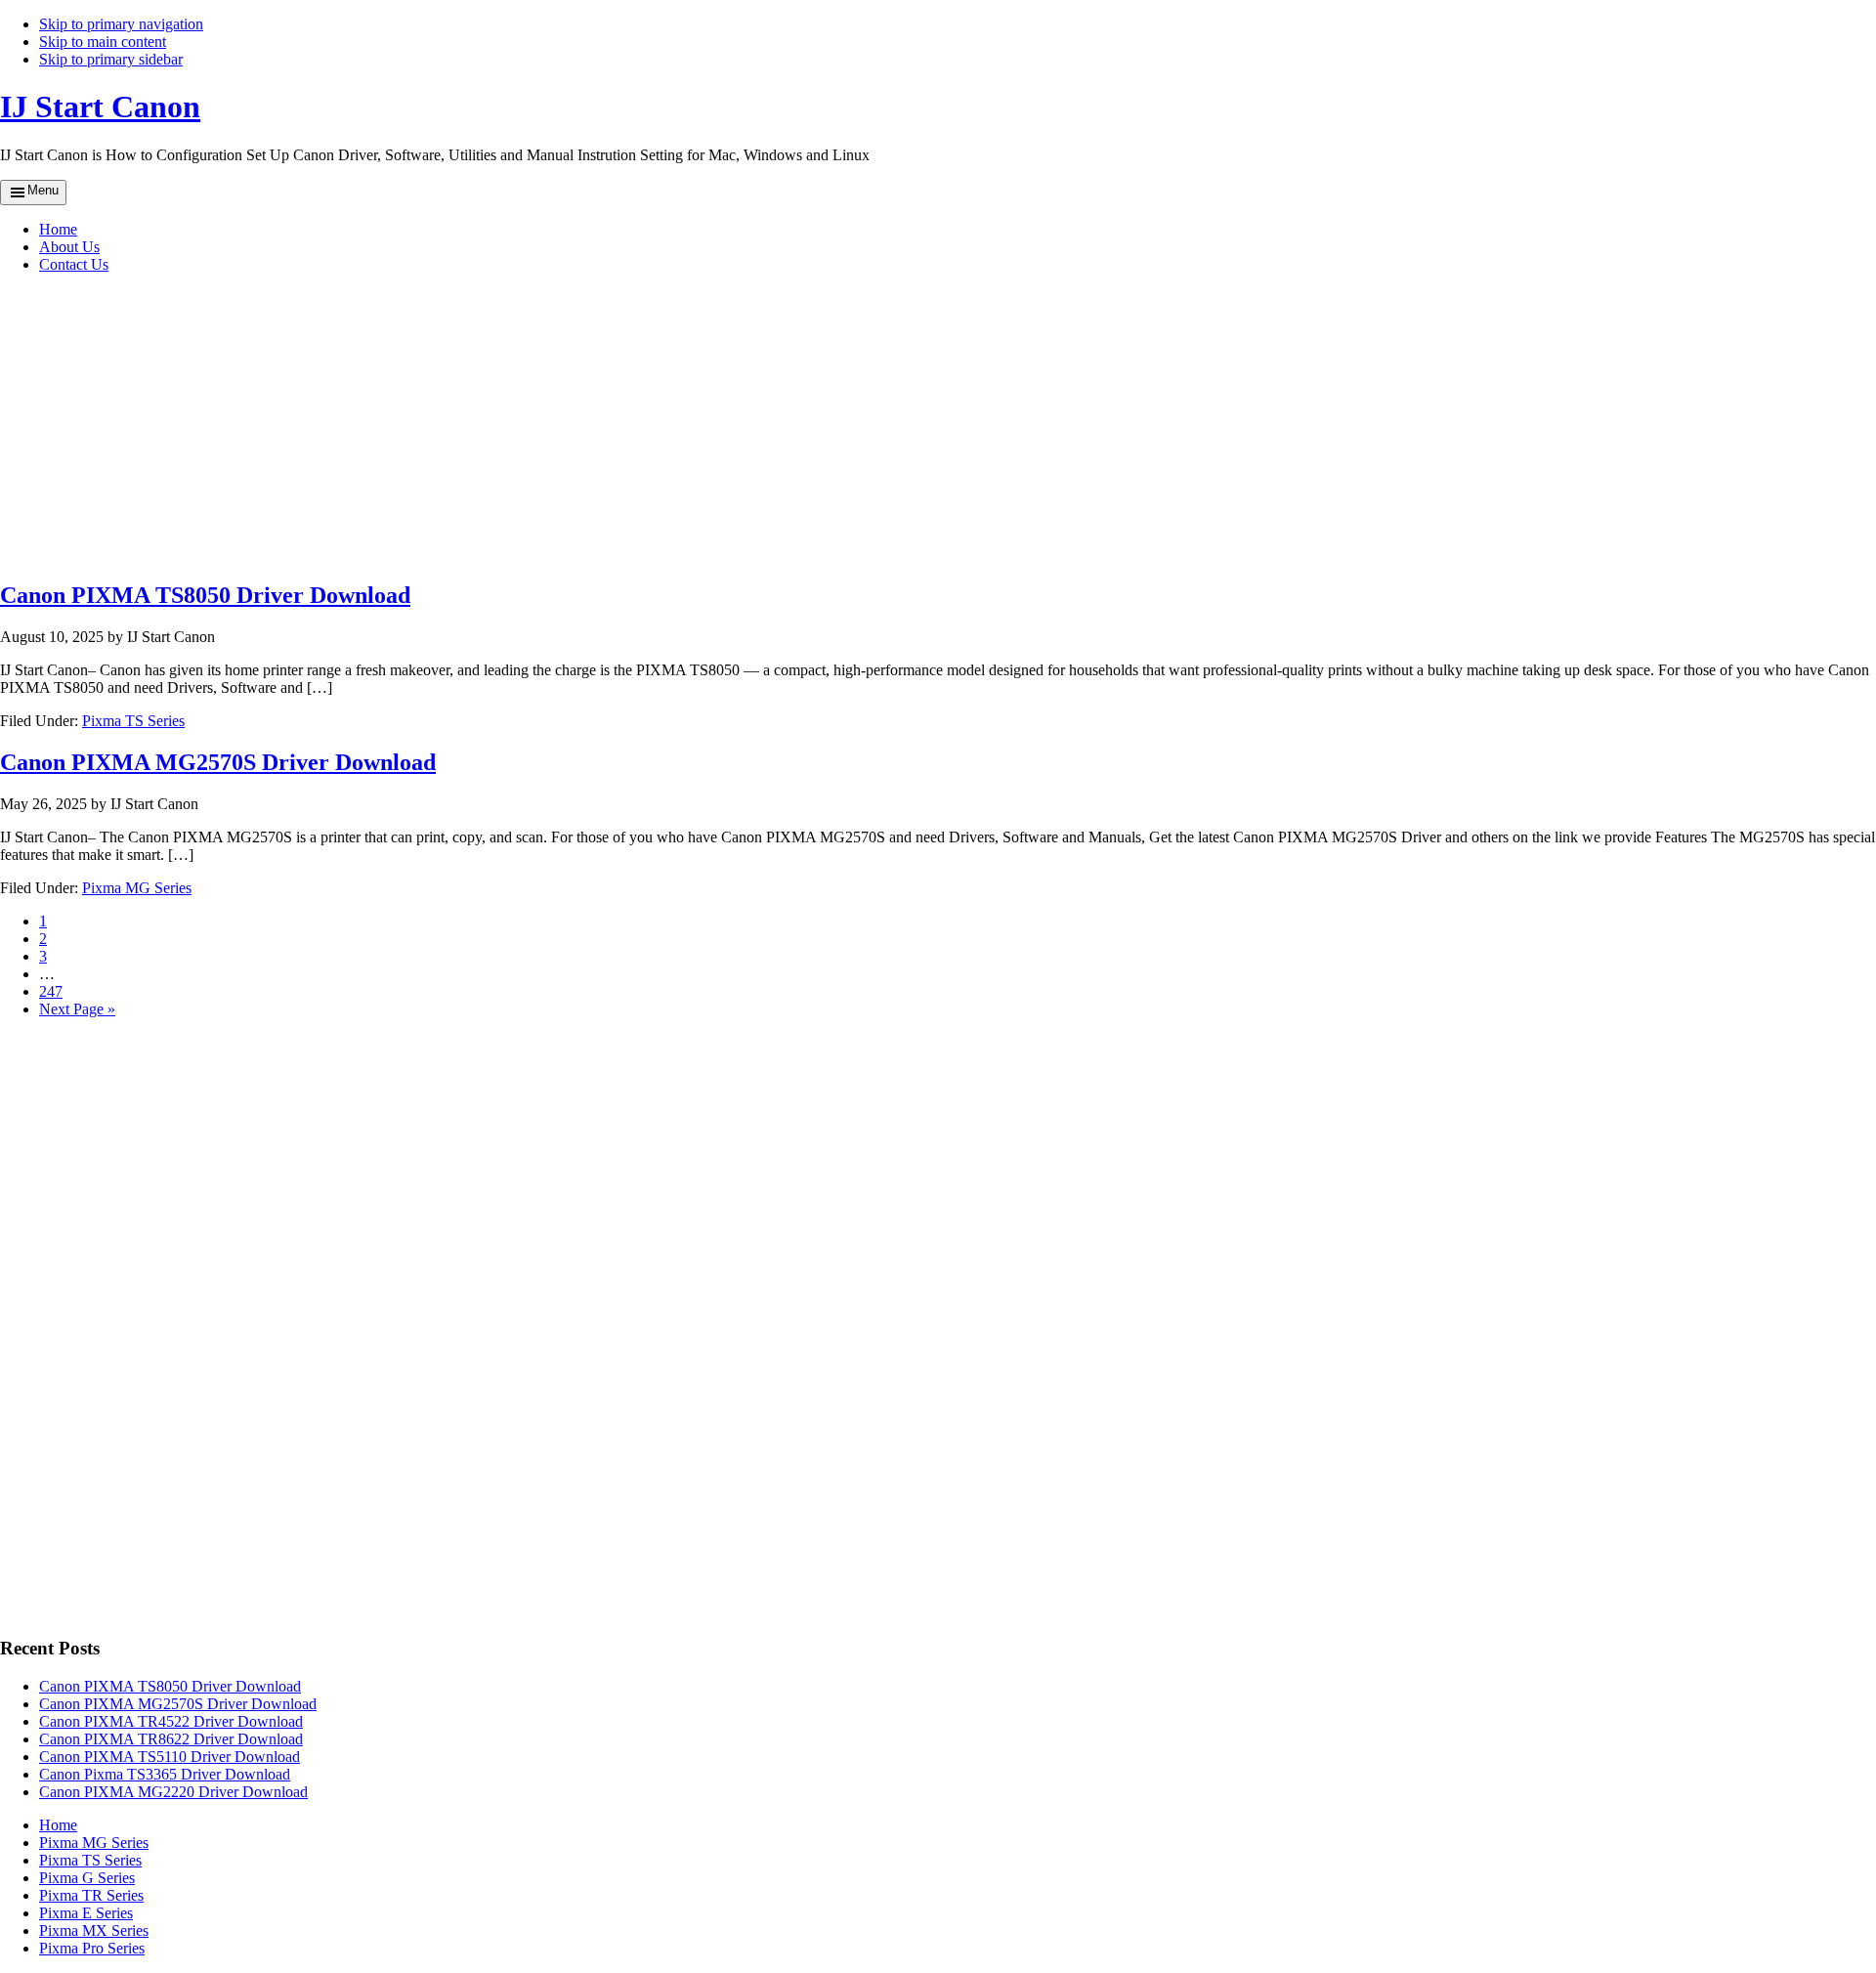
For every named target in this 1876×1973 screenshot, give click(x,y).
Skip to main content (103, 42)
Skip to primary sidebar (111, 59)
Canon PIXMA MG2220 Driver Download (173, 1792)
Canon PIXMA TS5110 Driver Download (170, 1757)
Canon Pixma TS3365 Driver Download (165, 1774)
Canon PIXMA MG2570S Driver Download (218, 762)
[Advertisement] (391, 426)
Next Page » (77, 1009)
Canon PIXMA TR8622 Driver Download (171, 1739)
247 (51, 991)
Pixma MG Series (137, 888)
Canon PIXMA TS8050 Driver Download (205, 595)
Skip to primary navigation (121, 24)
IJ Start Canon (100, 107)
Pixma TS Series (133, 721)
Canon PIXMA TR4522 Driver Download (171, 1721)
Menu (43, 190)
